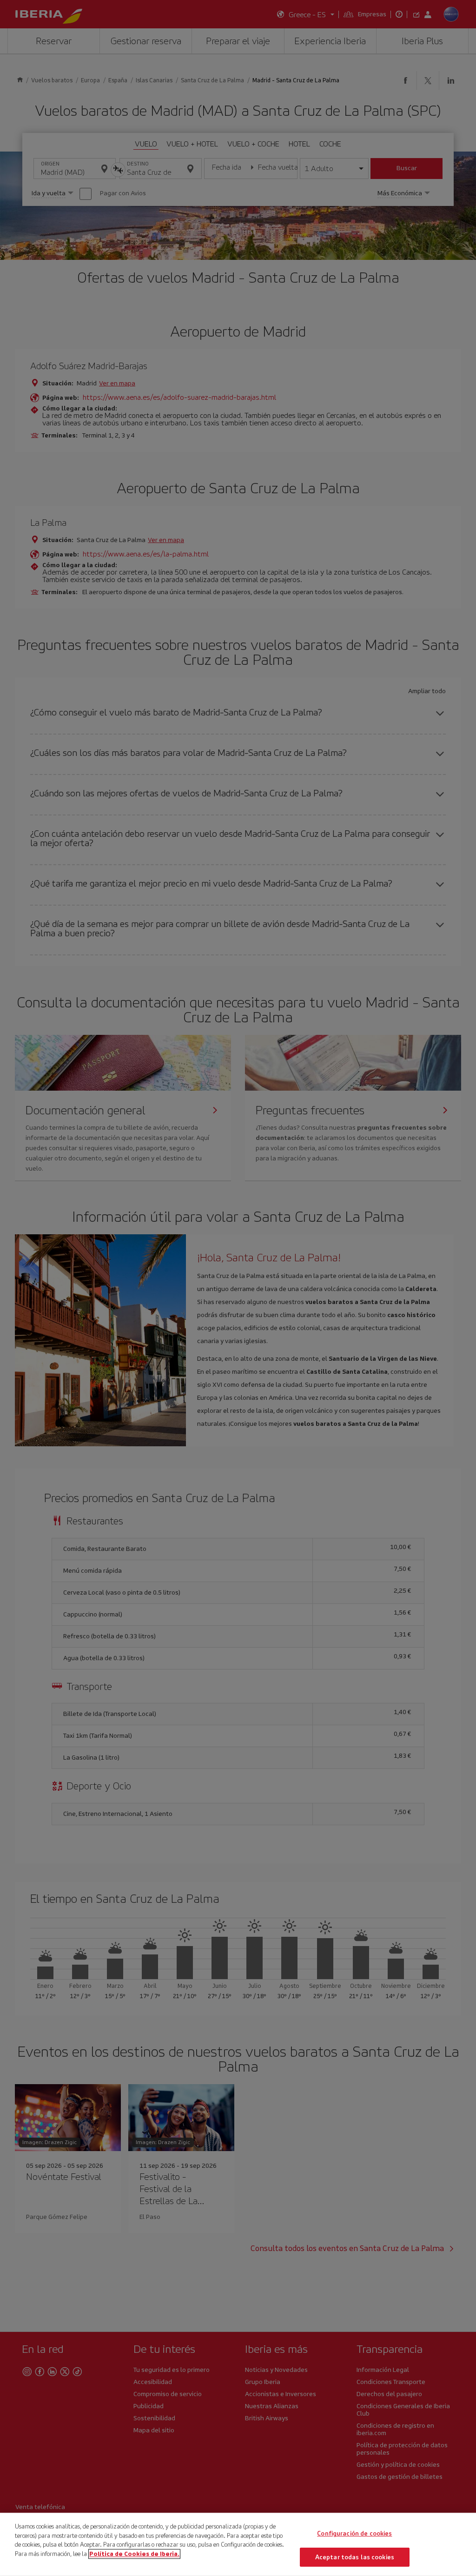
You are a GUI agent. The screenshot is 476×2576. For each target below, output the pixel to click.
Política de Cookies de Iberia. (134, 2553)
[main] (238, 2544)
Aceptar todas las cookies (355, 2557)
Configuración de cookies (354, 2533)
